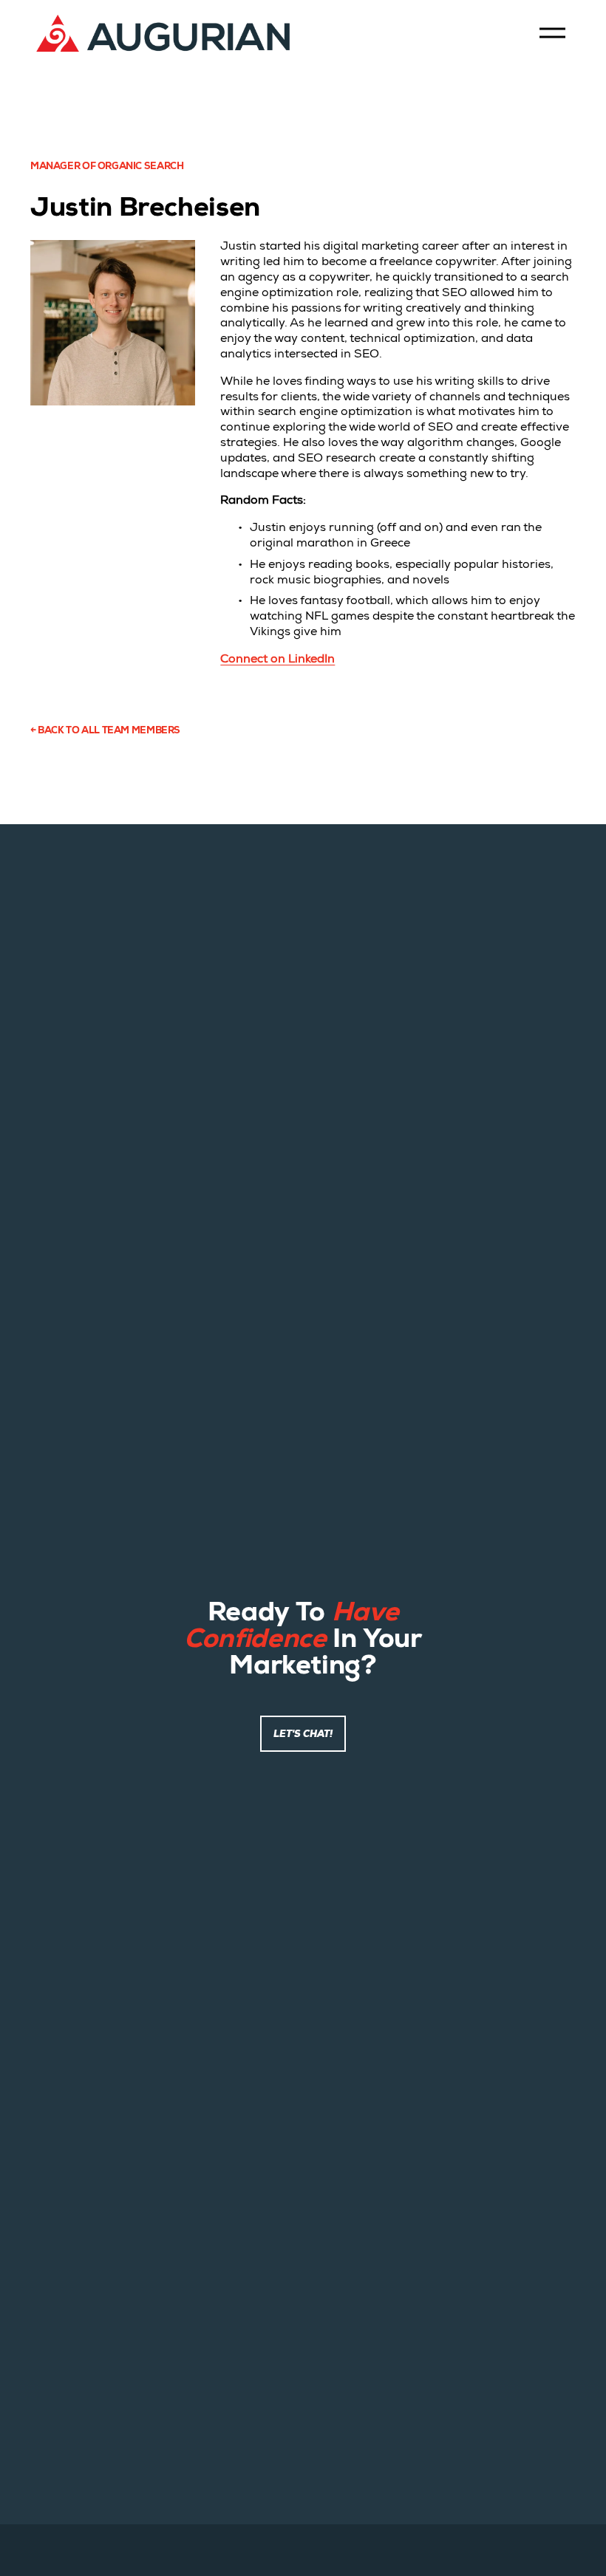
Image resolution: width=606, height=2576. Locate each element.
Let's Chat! (303, 1734)
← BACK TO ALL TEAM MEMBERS (105, 732)
